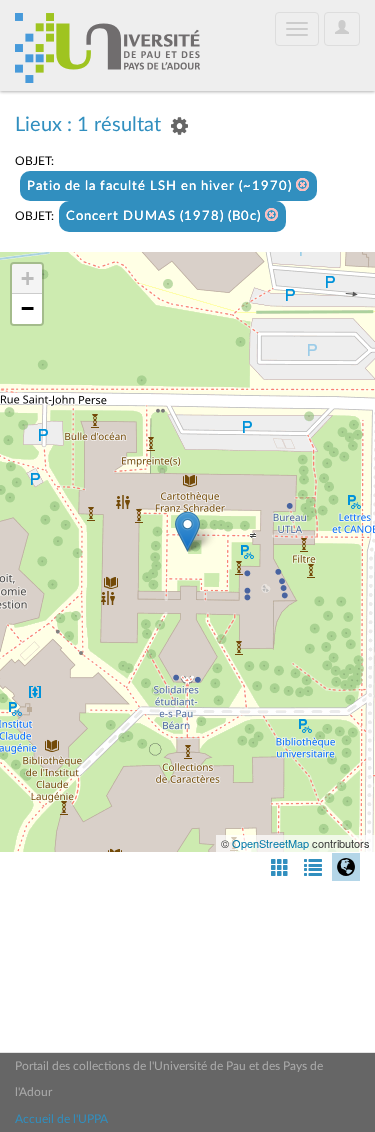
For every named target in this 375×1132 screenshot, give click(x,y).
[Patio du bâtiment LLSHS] (187, 531)
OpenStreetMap (270, 843)
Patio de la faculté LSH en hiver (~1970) (161, 186)
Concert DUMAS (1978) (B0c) (165, 216)
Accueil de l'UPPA (61, 1119)
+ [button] (27, 278)
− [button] (27, 308)
